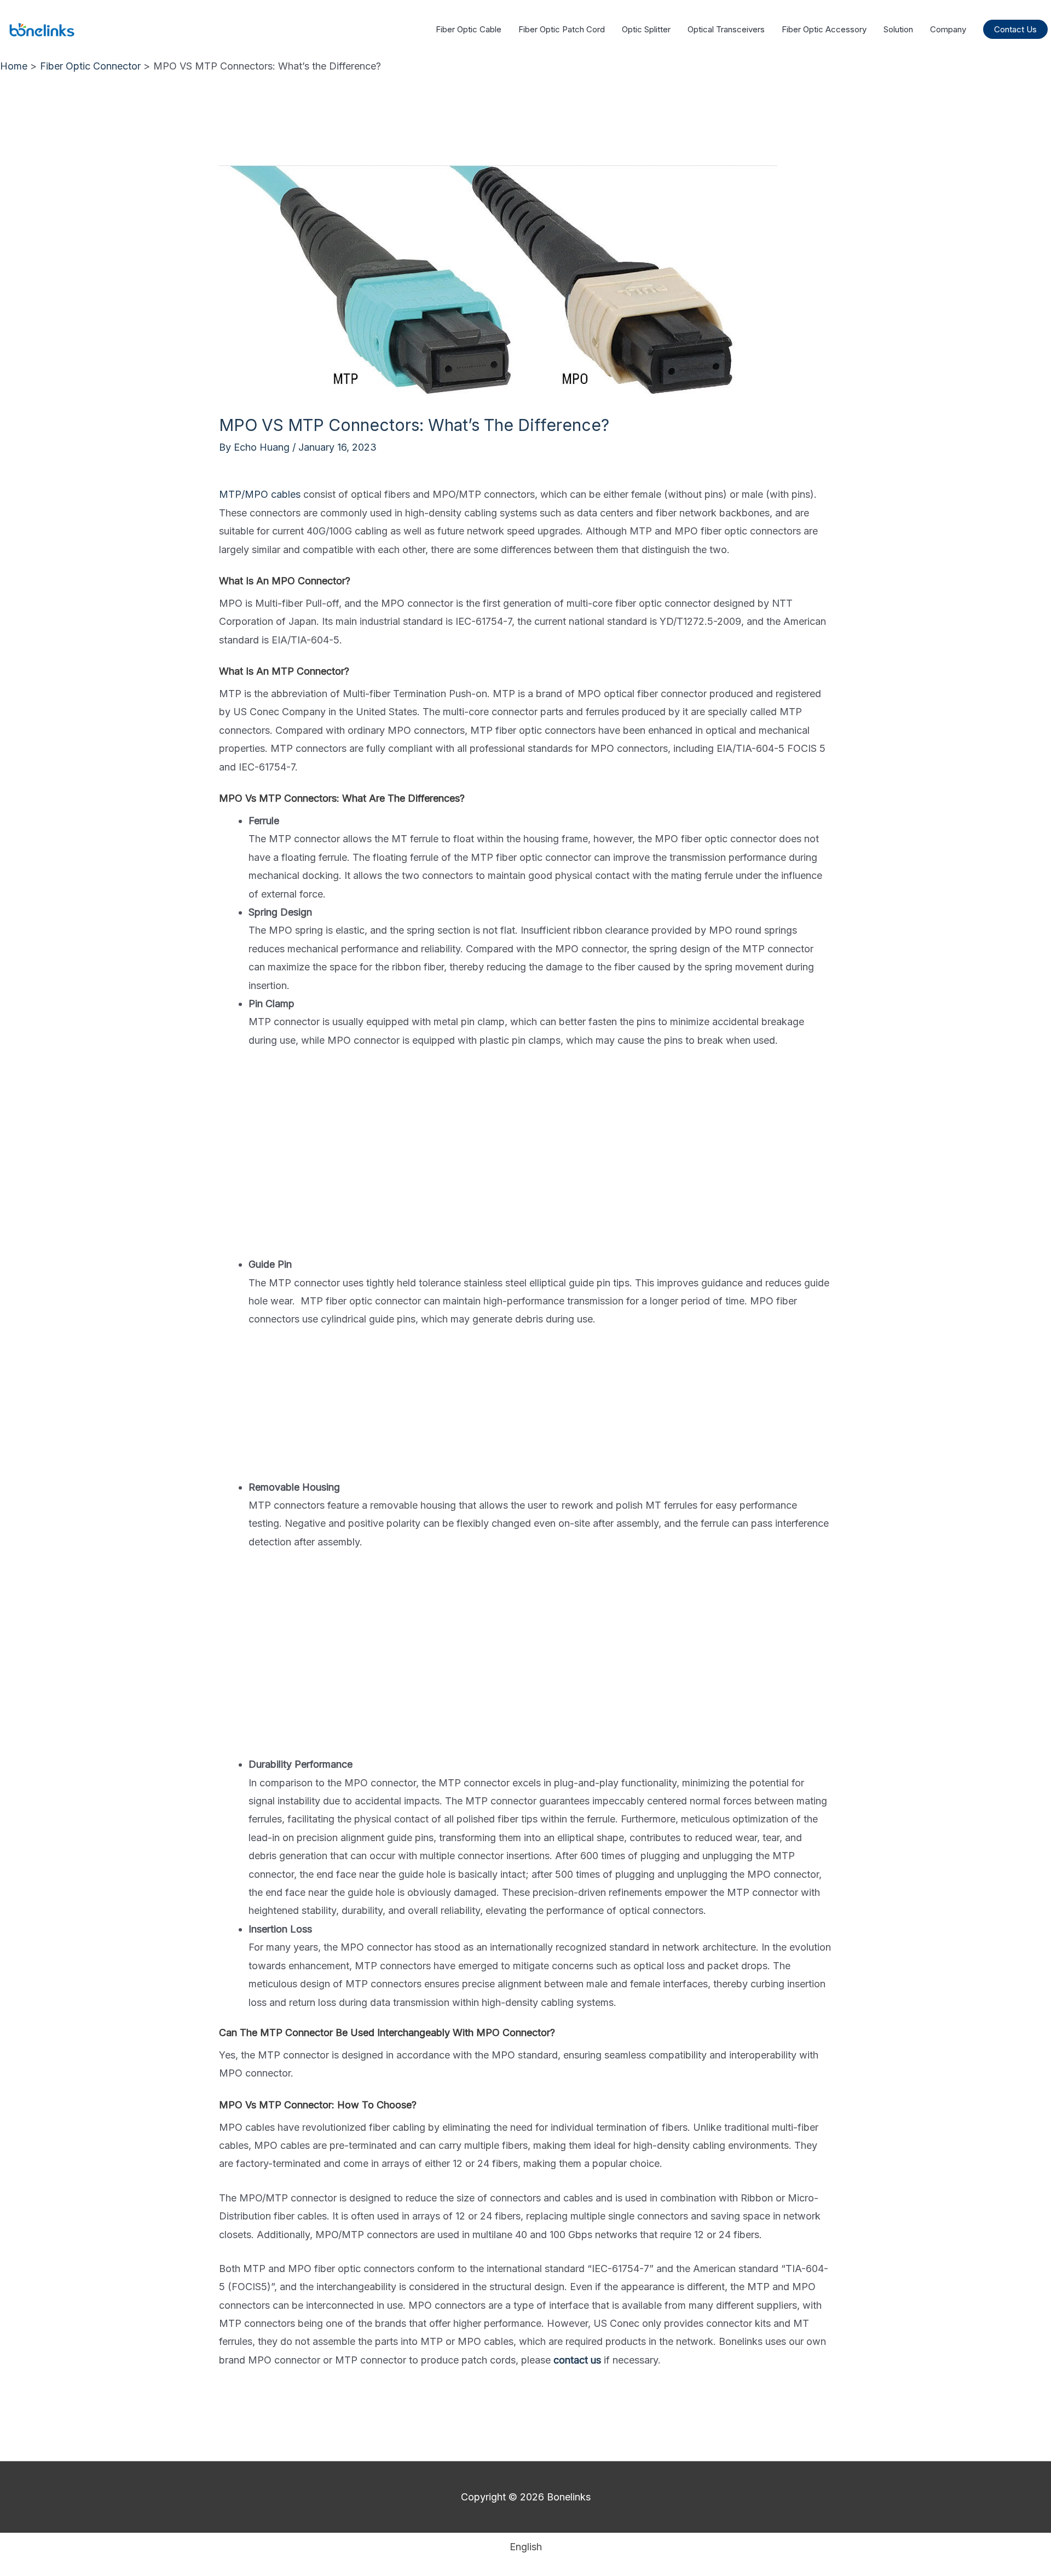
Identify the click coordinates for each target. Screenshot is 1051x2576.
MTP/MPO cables (260, 494)
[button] (1015, 29)
